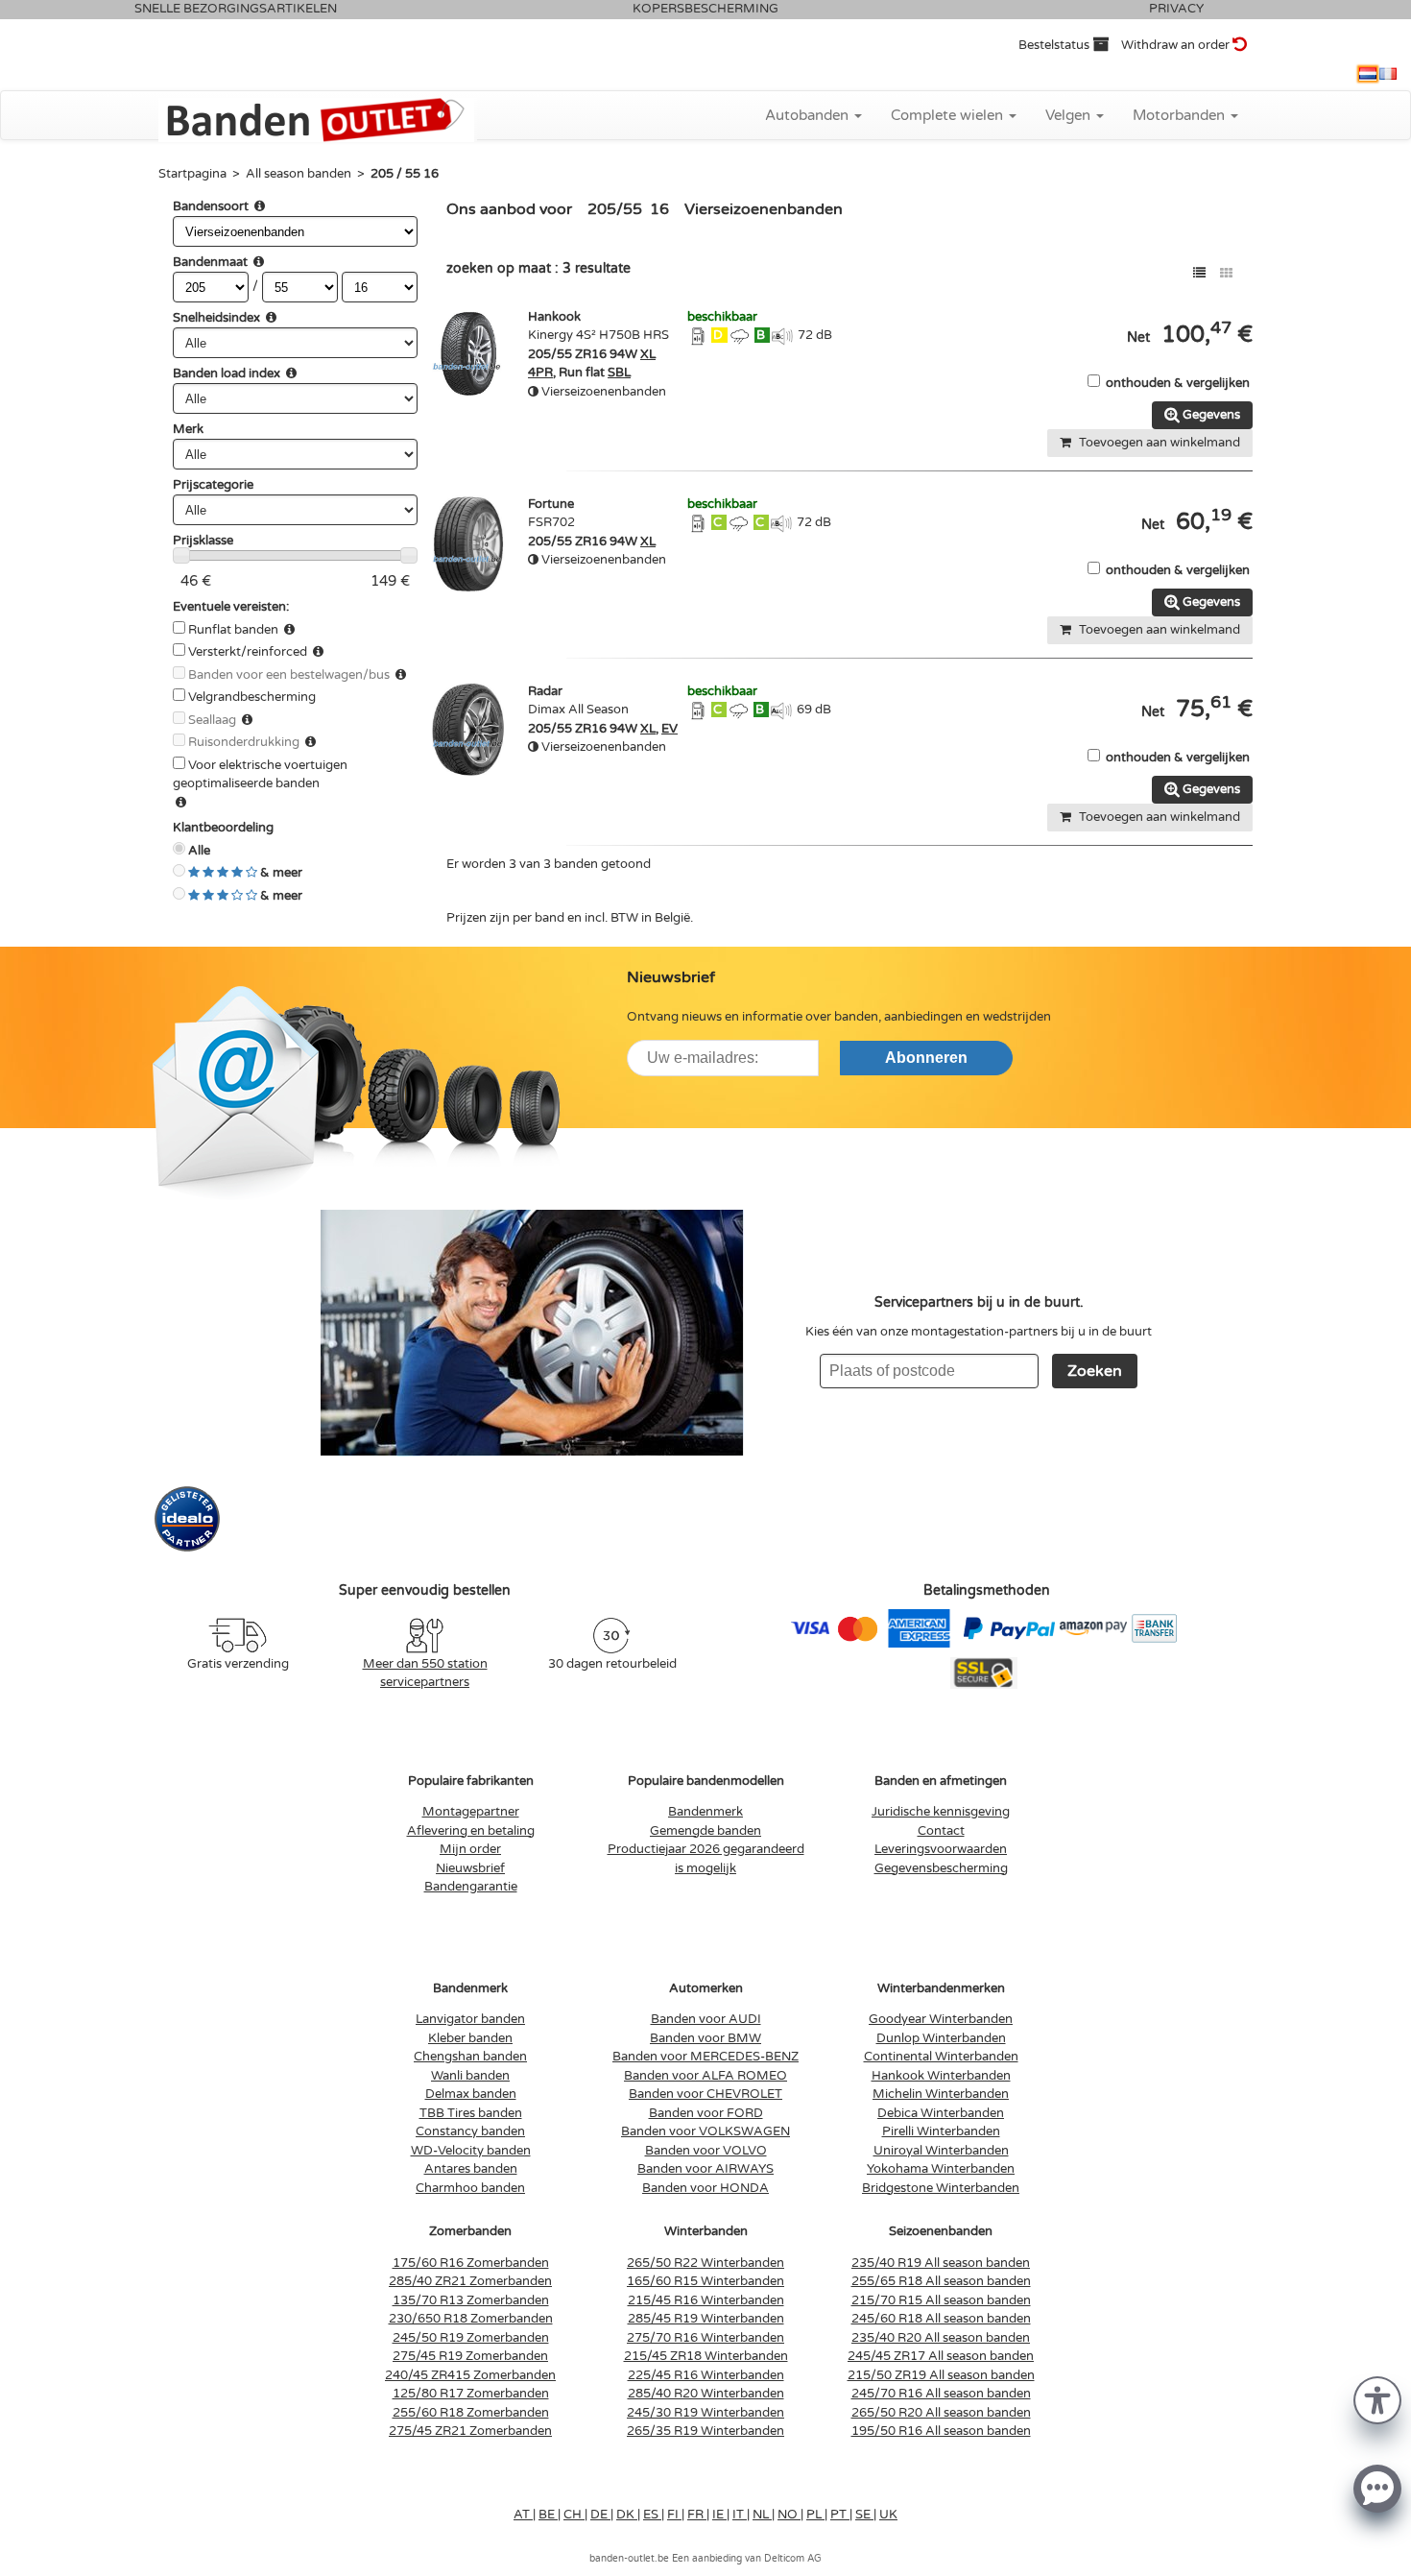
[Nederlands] (1368, 74)
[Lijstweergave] (1199, 273)
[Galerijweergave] (1226, 273)
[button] (1377, 2399)
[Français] (1388, 74)
